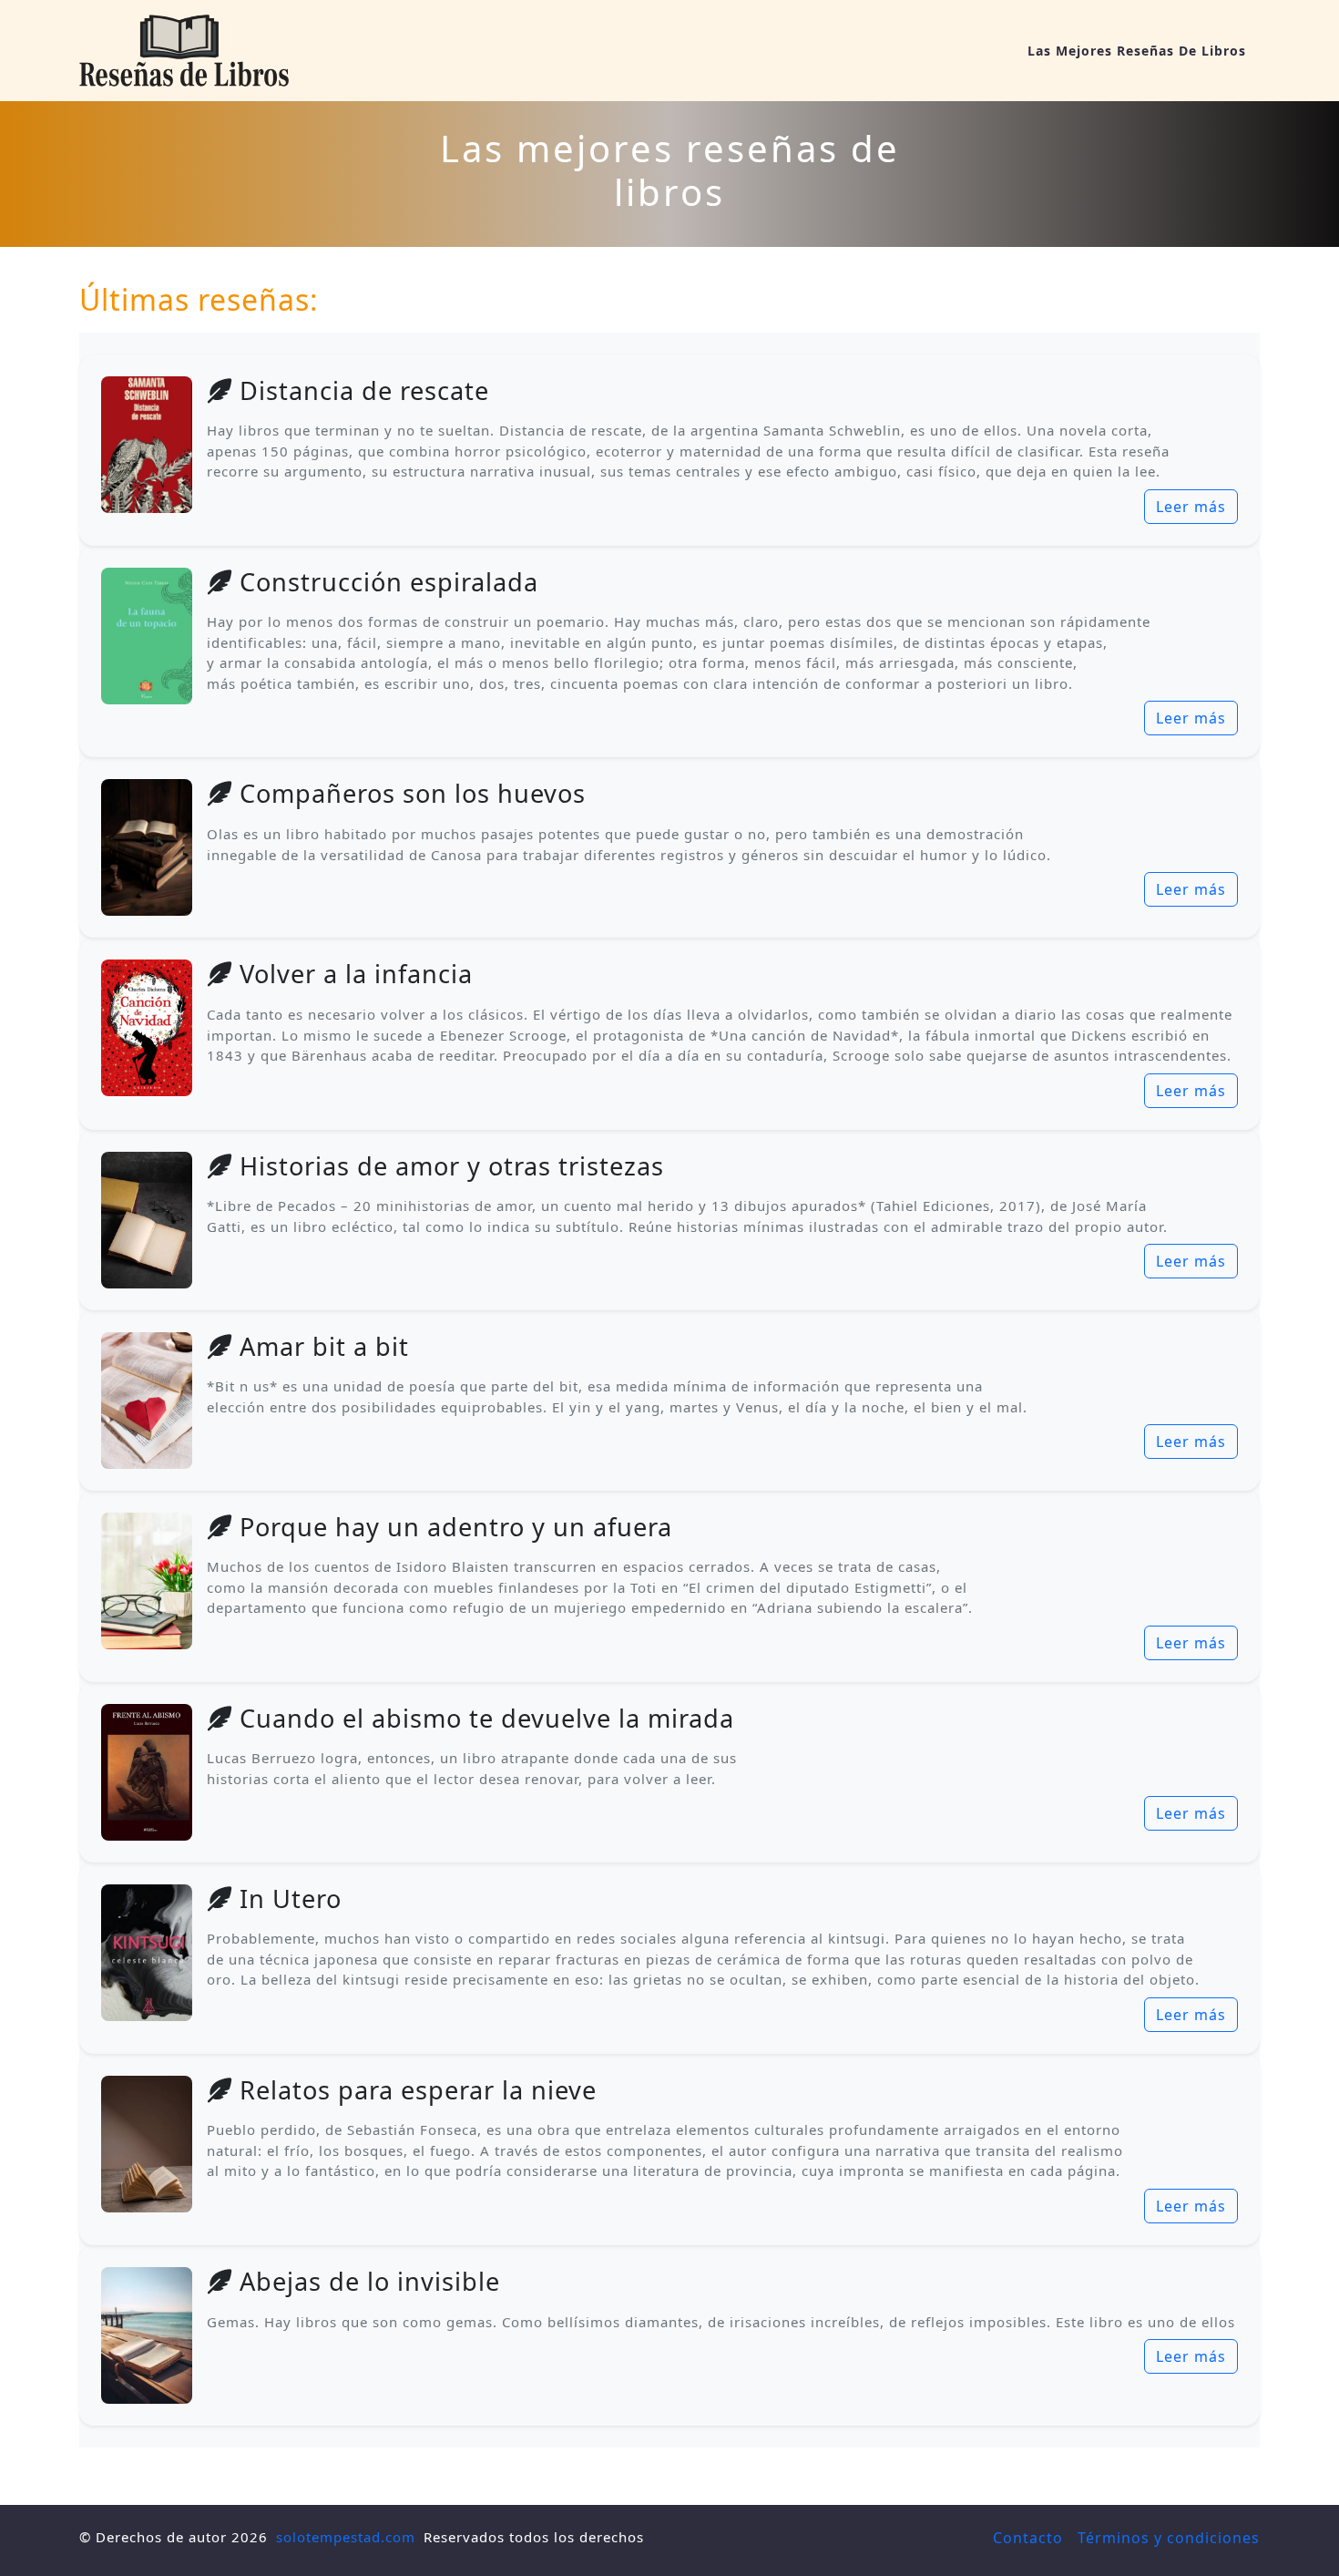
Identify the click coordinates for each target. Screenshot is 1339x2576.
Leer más (1191, 507)
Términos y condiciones (1169, 2538)
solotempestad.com (346, 2537)
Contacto (1028, 2538)
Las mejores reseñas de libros (1137, 51)
